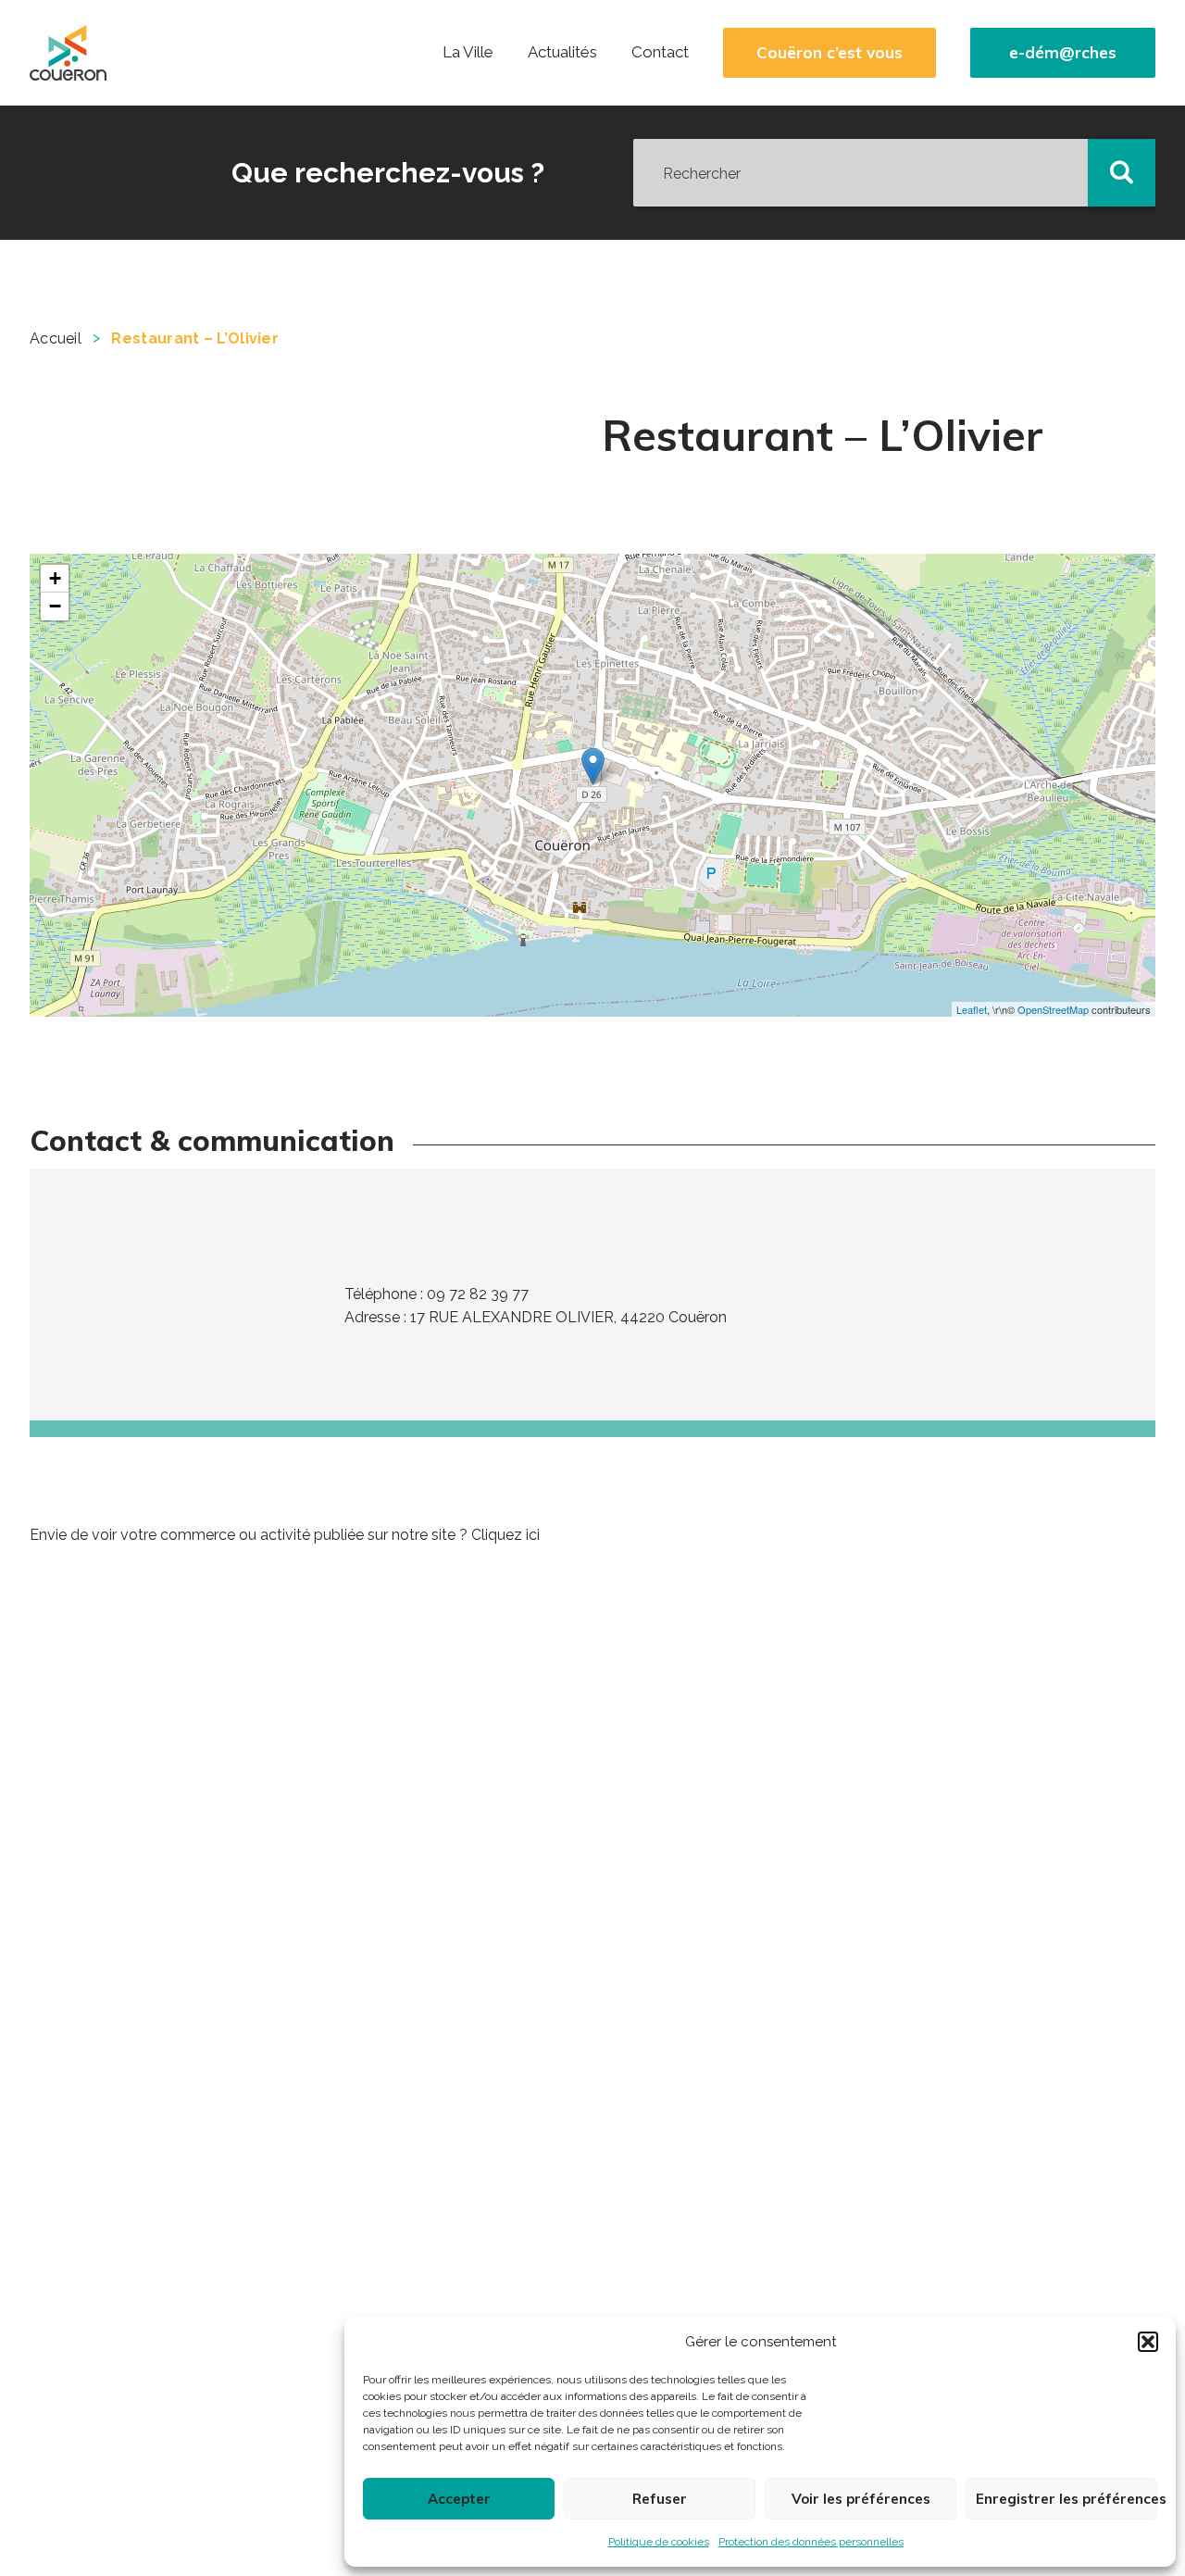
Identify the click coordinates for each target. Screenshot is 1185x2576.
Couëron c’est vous (829, 53)
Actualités (562, 52)
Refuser (660, 2499)
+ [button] (55, 578)
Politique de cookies (659, 2542)
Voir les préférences (861, 2499)
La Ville (468, 52)
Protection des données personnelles (811, 2542)
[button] (1148, 2342)
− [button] (55, 606)
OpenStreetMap (1053, 1009)
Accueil (56, 338)
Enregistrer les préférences (1066, 2499)
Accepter (459, 2499)
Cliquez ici (505, 1535)
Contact (660, 52)
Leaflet (972, 1009)
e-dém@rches (1063, 53)
